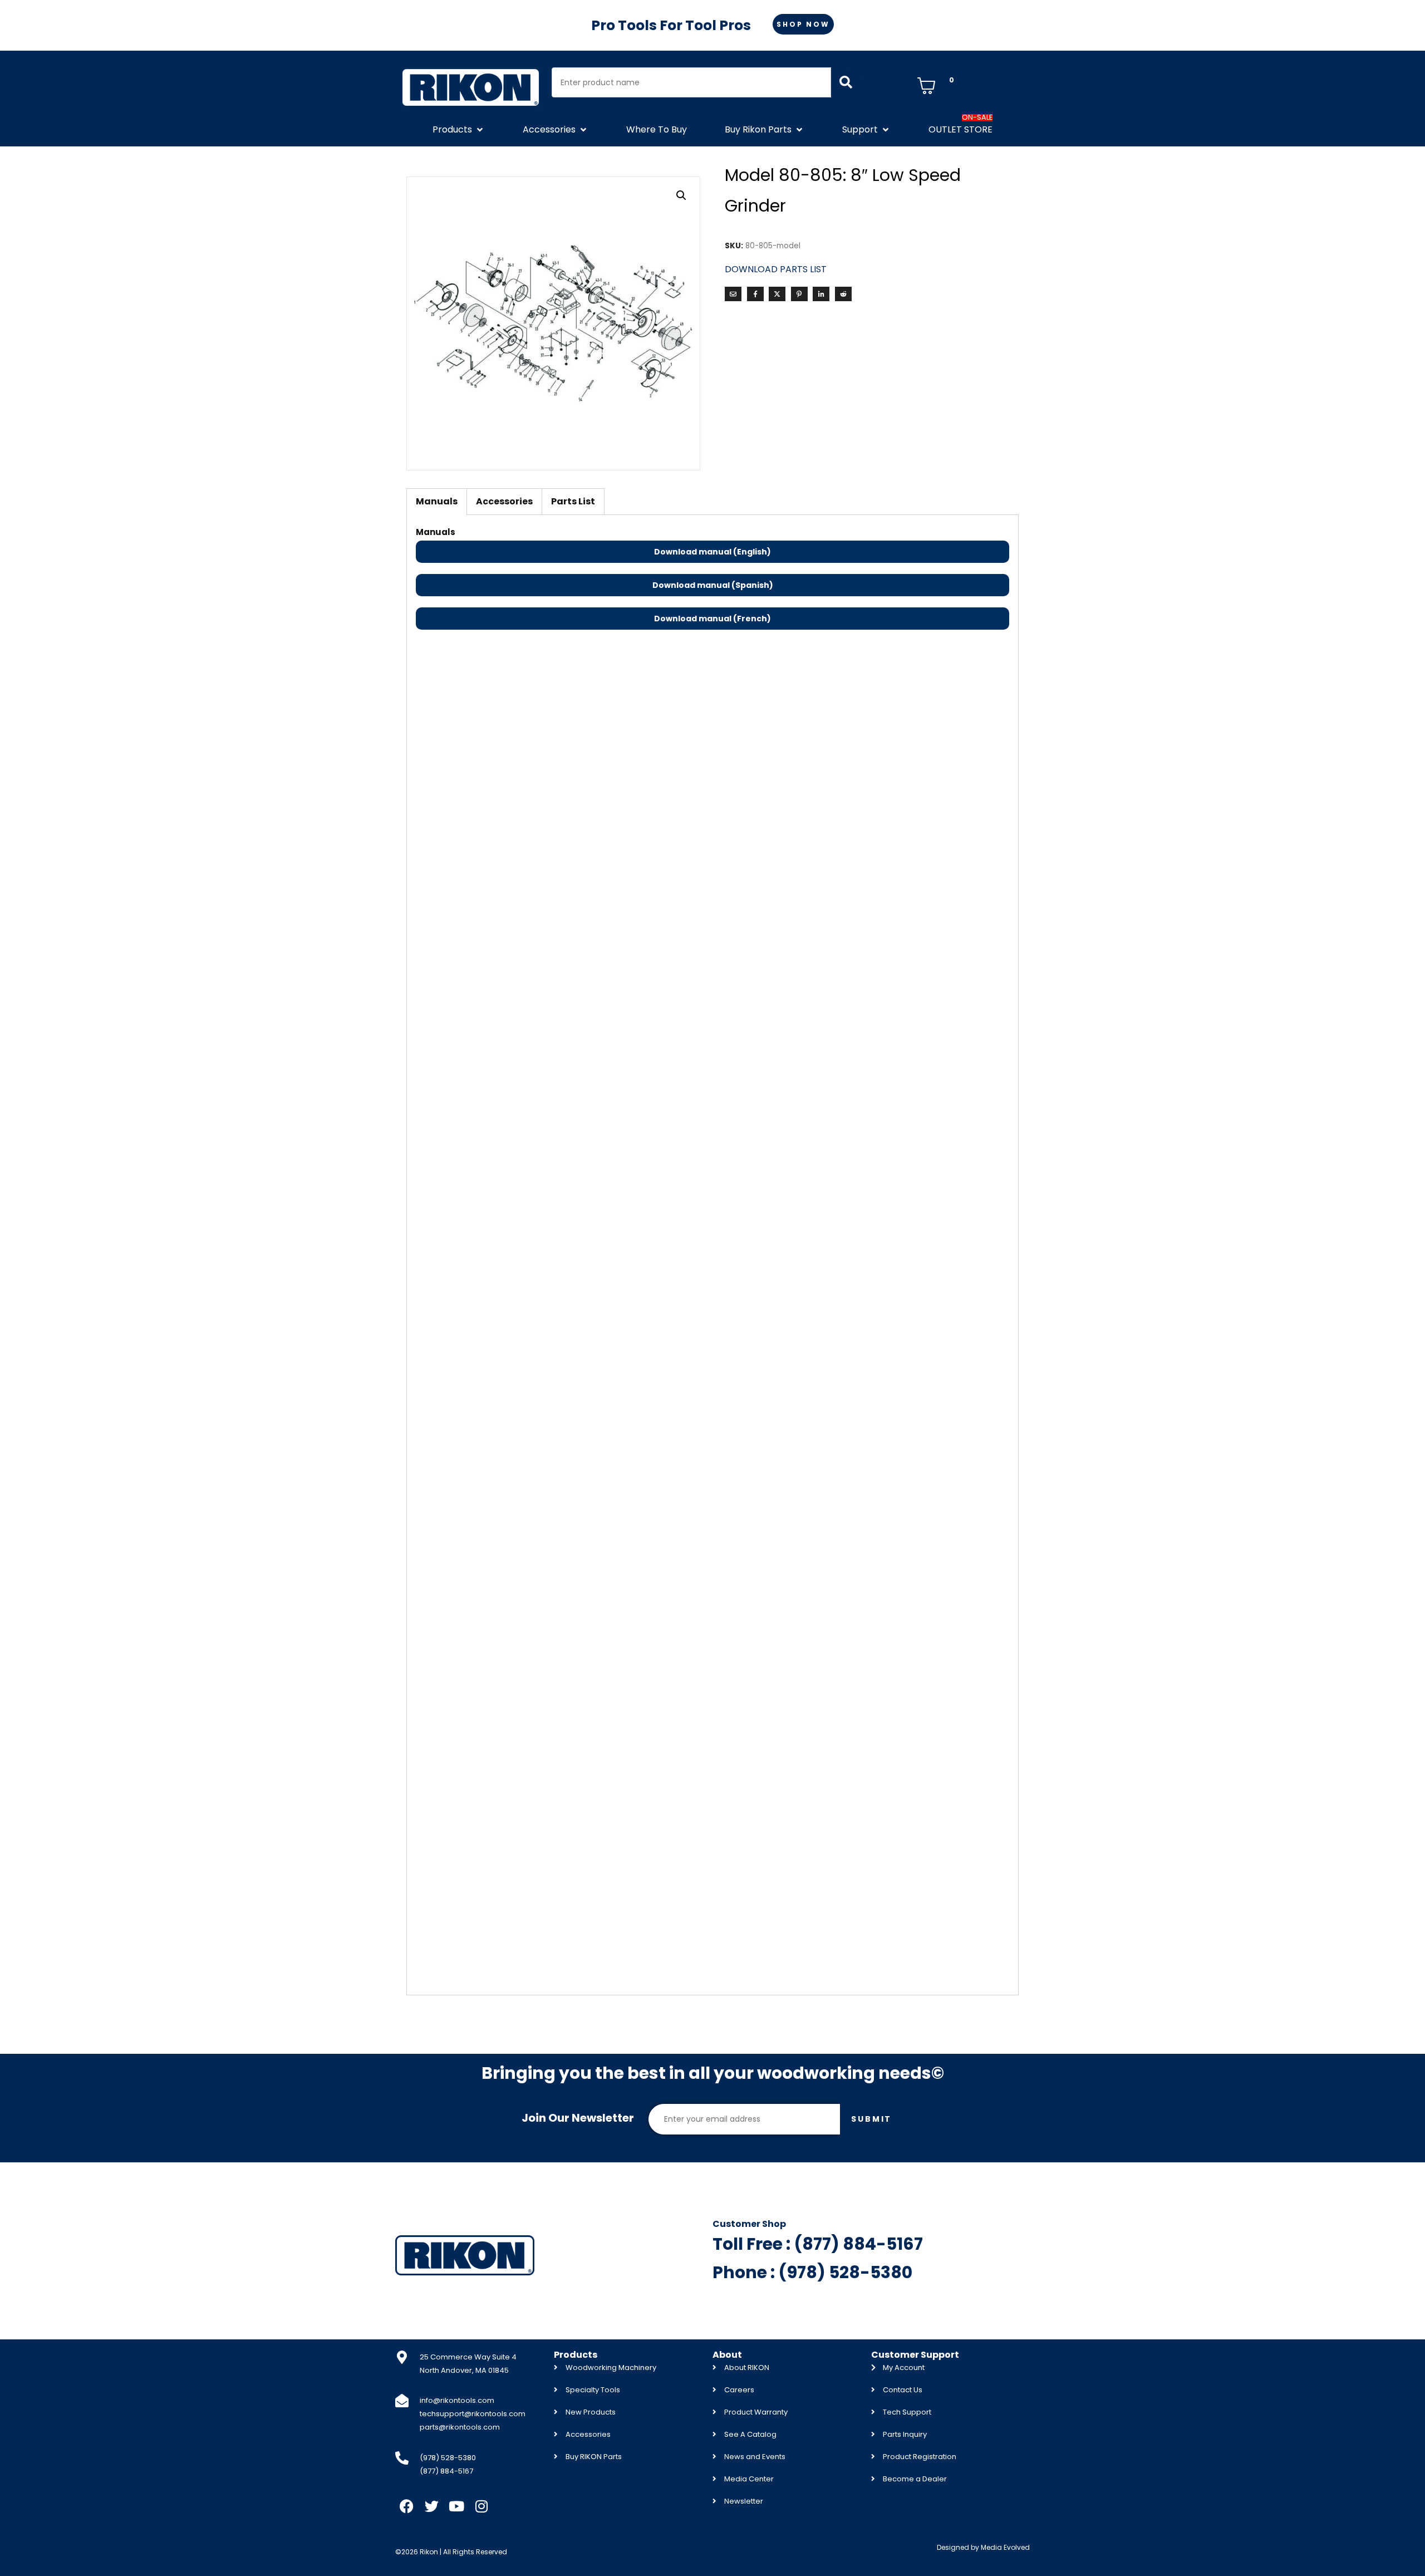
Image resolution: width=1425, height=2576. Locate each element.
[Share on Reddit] (843, 294)
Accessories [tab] (504, 501)
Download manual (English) (712, 552)
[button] (459, 130)
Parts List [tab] (573, 501)
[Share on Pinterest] (799, 294)
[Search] (846, 82)
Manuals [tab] (437, 501)
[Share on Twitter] (777, 294)
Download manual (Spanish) (713, 585)
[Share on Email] (733, 294)
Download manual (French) (712, 619)
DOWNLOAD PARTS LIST (776, 269)
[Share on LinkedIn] (821, 294)
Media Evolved (1005, 2547)
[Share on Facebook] (755, 294)
